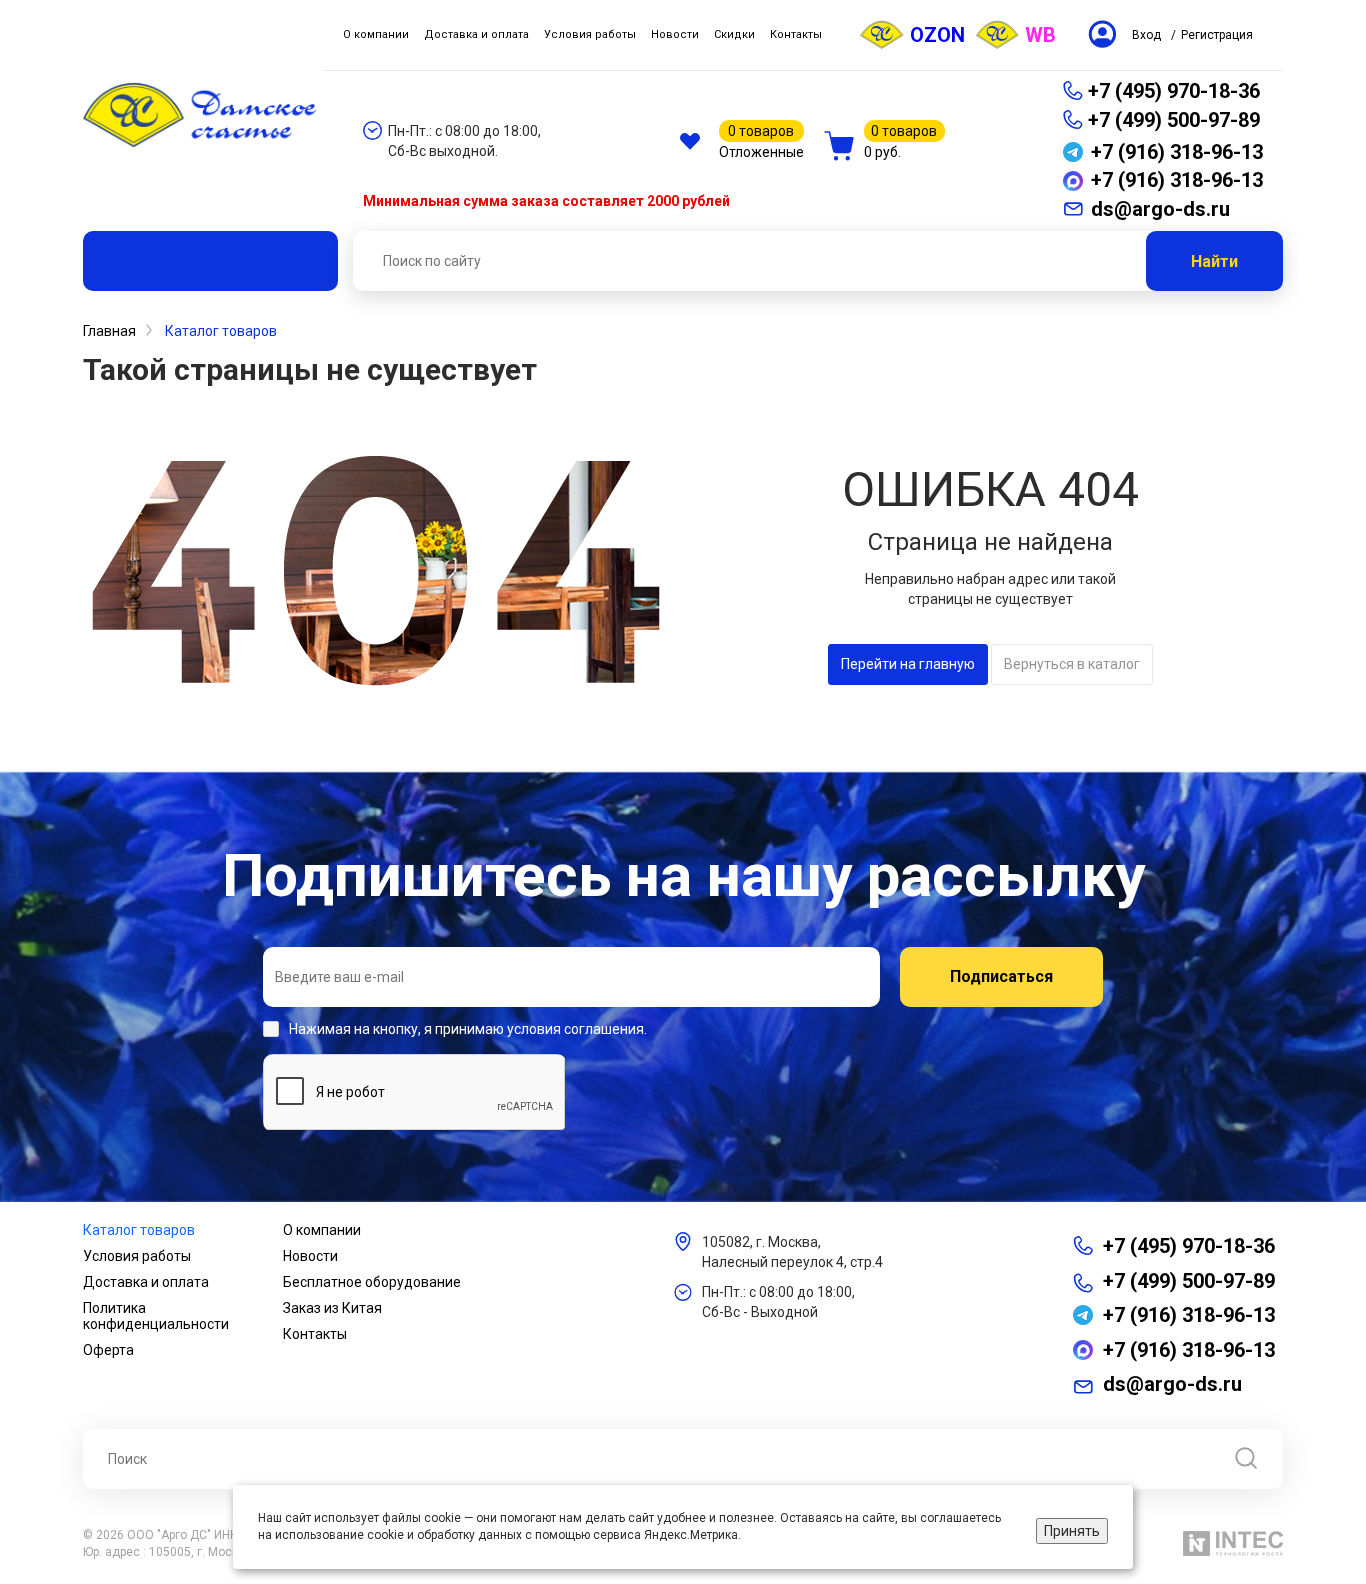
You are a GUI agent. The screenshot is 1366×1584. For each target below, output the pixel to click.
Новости (310, 1256)
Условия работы (137, 1256)
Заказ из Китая (332, 1308)
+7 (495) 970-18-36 (1174, 91)
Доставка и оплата (146, 1282)
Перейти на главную (908, 664)
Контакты (315, 1334)
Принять (1072, 1531)
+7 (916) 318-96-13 (1189, 1315)
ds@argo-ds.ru (1172, 1384)
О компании (322, 1230)
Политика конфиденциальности (156, 1316)
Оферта (108, 1350)
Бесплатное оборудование (372, 1282)
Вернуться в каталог (1072, 664)
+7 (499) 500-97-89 (1174, 120)
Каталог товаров (139, 1230)
